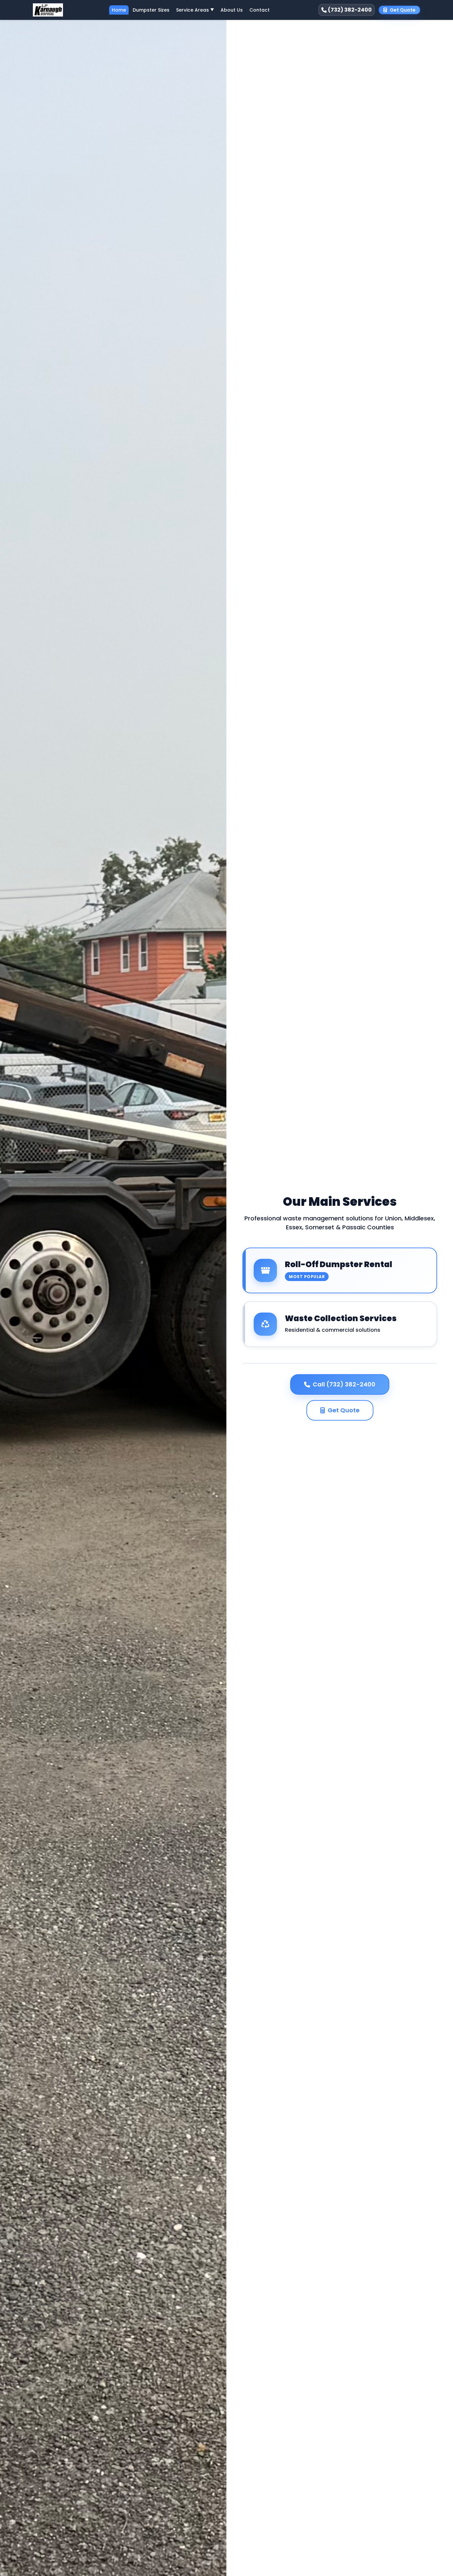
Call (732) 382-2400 (344, 1384)
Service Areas (195, 10)
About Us (232, 10)
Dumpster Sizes (151, 10)
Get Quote (403, 10)
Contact (259, 10)
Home (119, 10)
